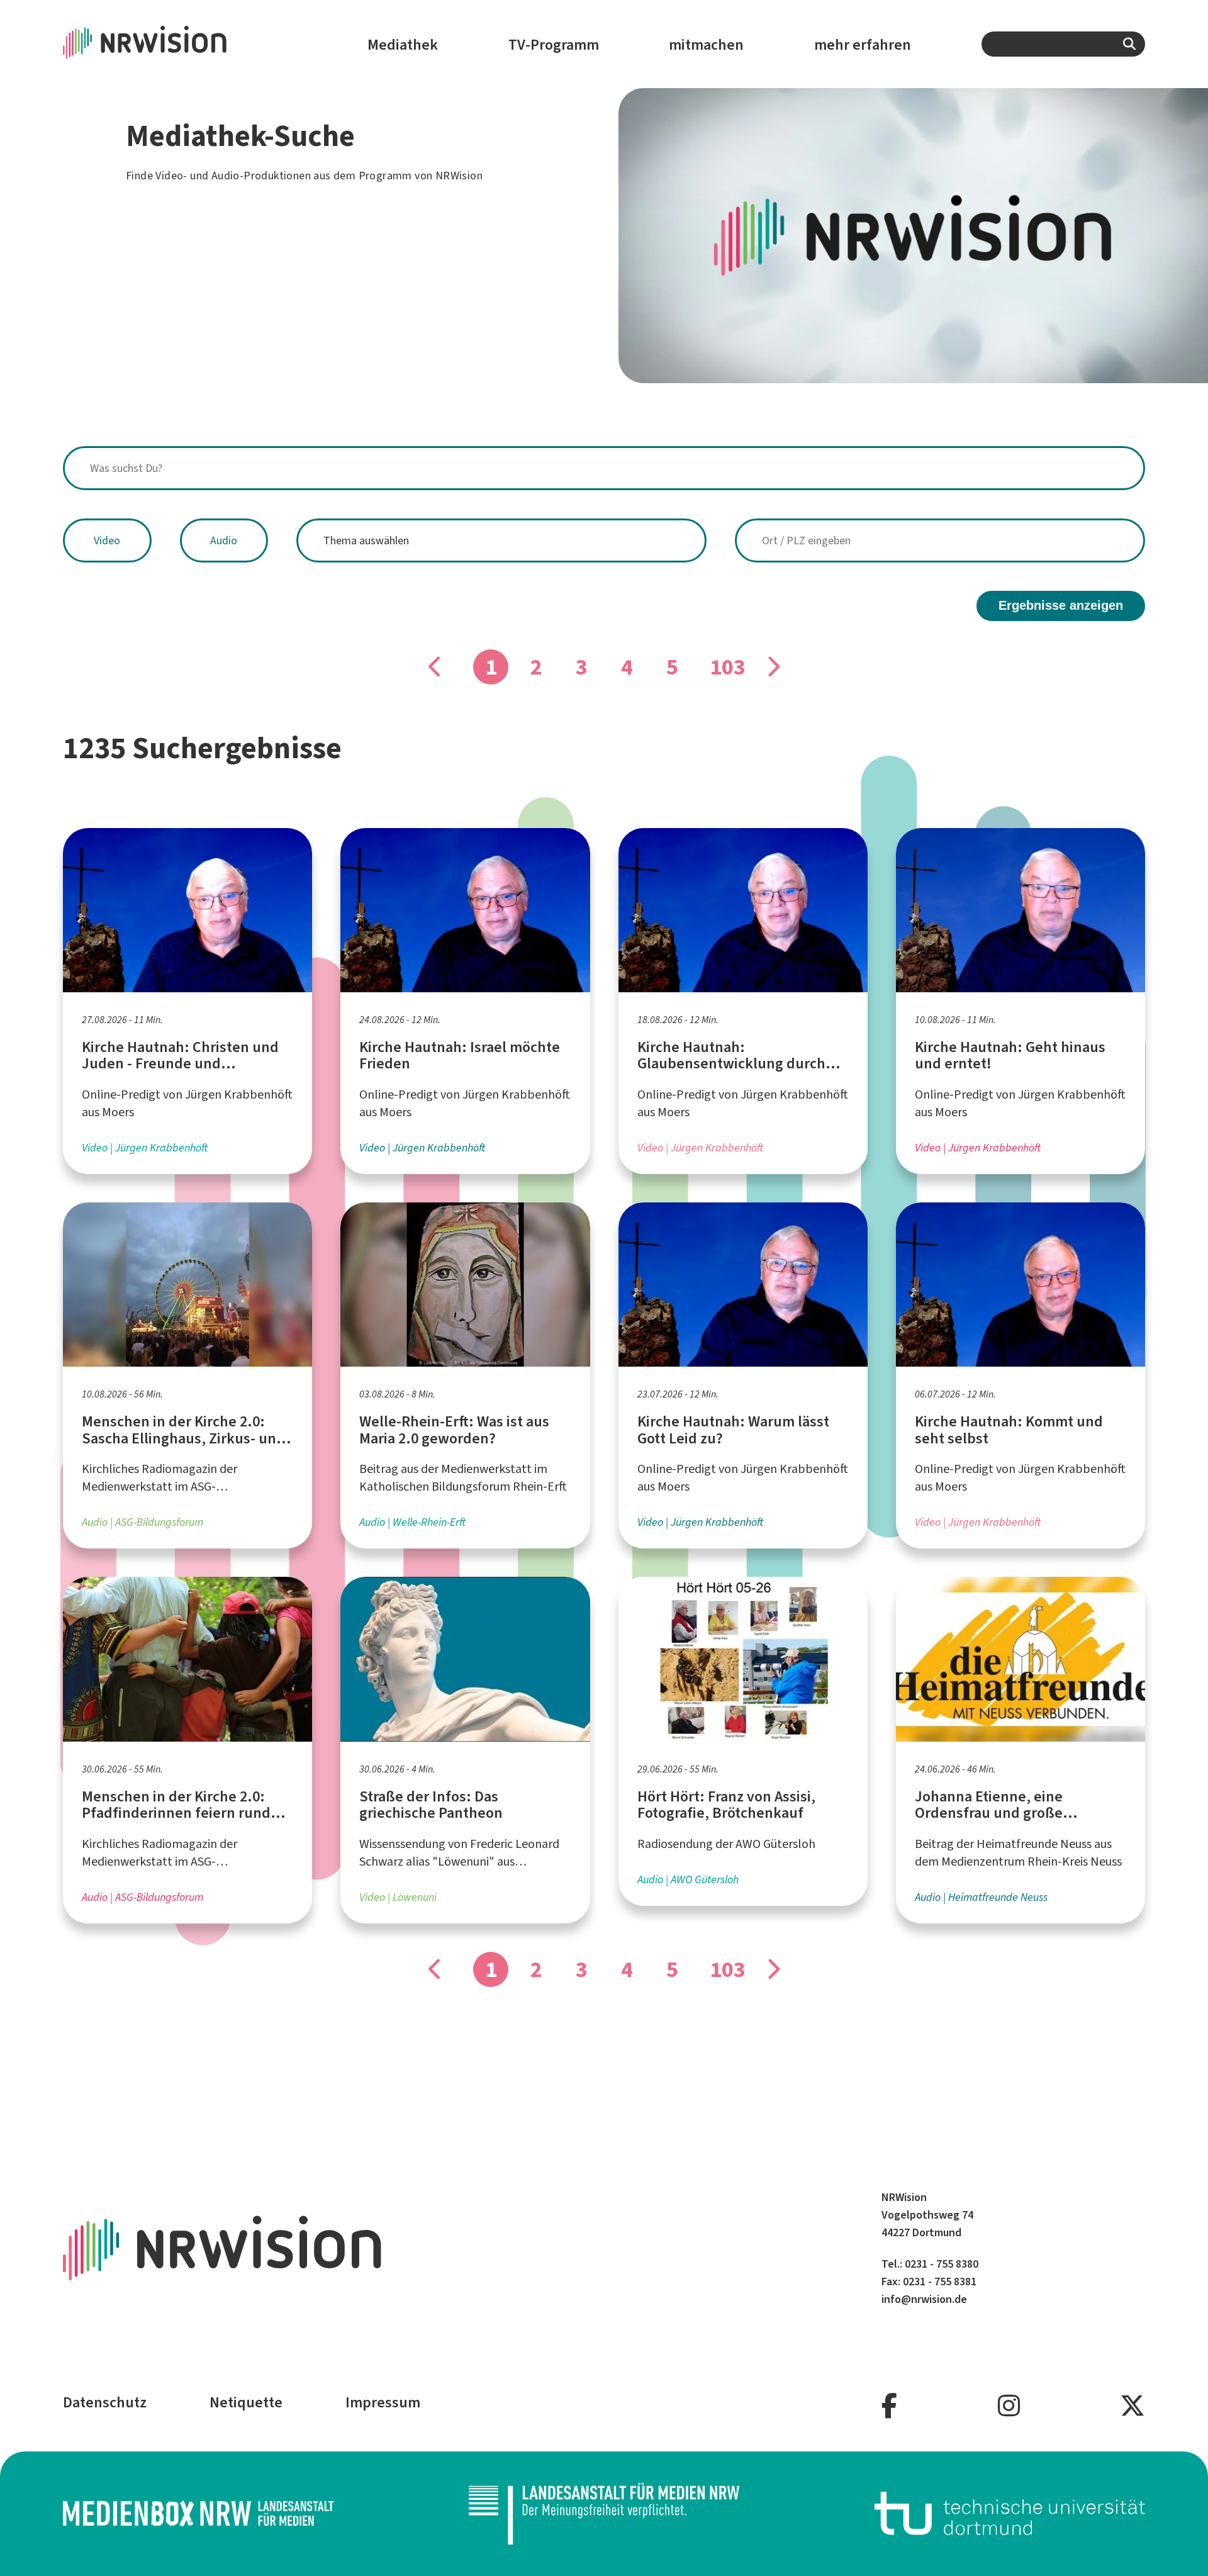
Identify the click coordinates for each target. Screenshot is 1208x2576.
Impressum (383, 2402)
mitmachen (706, 45)
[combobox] (1063, 44)
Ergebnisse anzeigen (1061, 605)
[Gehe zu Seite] (773, 667)
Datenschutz (105, 2402)
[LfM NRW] (604, 2514)
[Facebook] (889, 2406)
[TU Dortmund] (1010, 2513)
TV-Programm (554, 45)
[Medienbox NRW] (198, 2513)
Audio (224, 540)
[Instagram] (1009, 2406)
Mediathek (403, 45)
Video (107, 540)
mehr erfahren (863, 45)
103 (727, 667)
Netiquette (246, 2402)
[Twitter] (1132, 2406)
